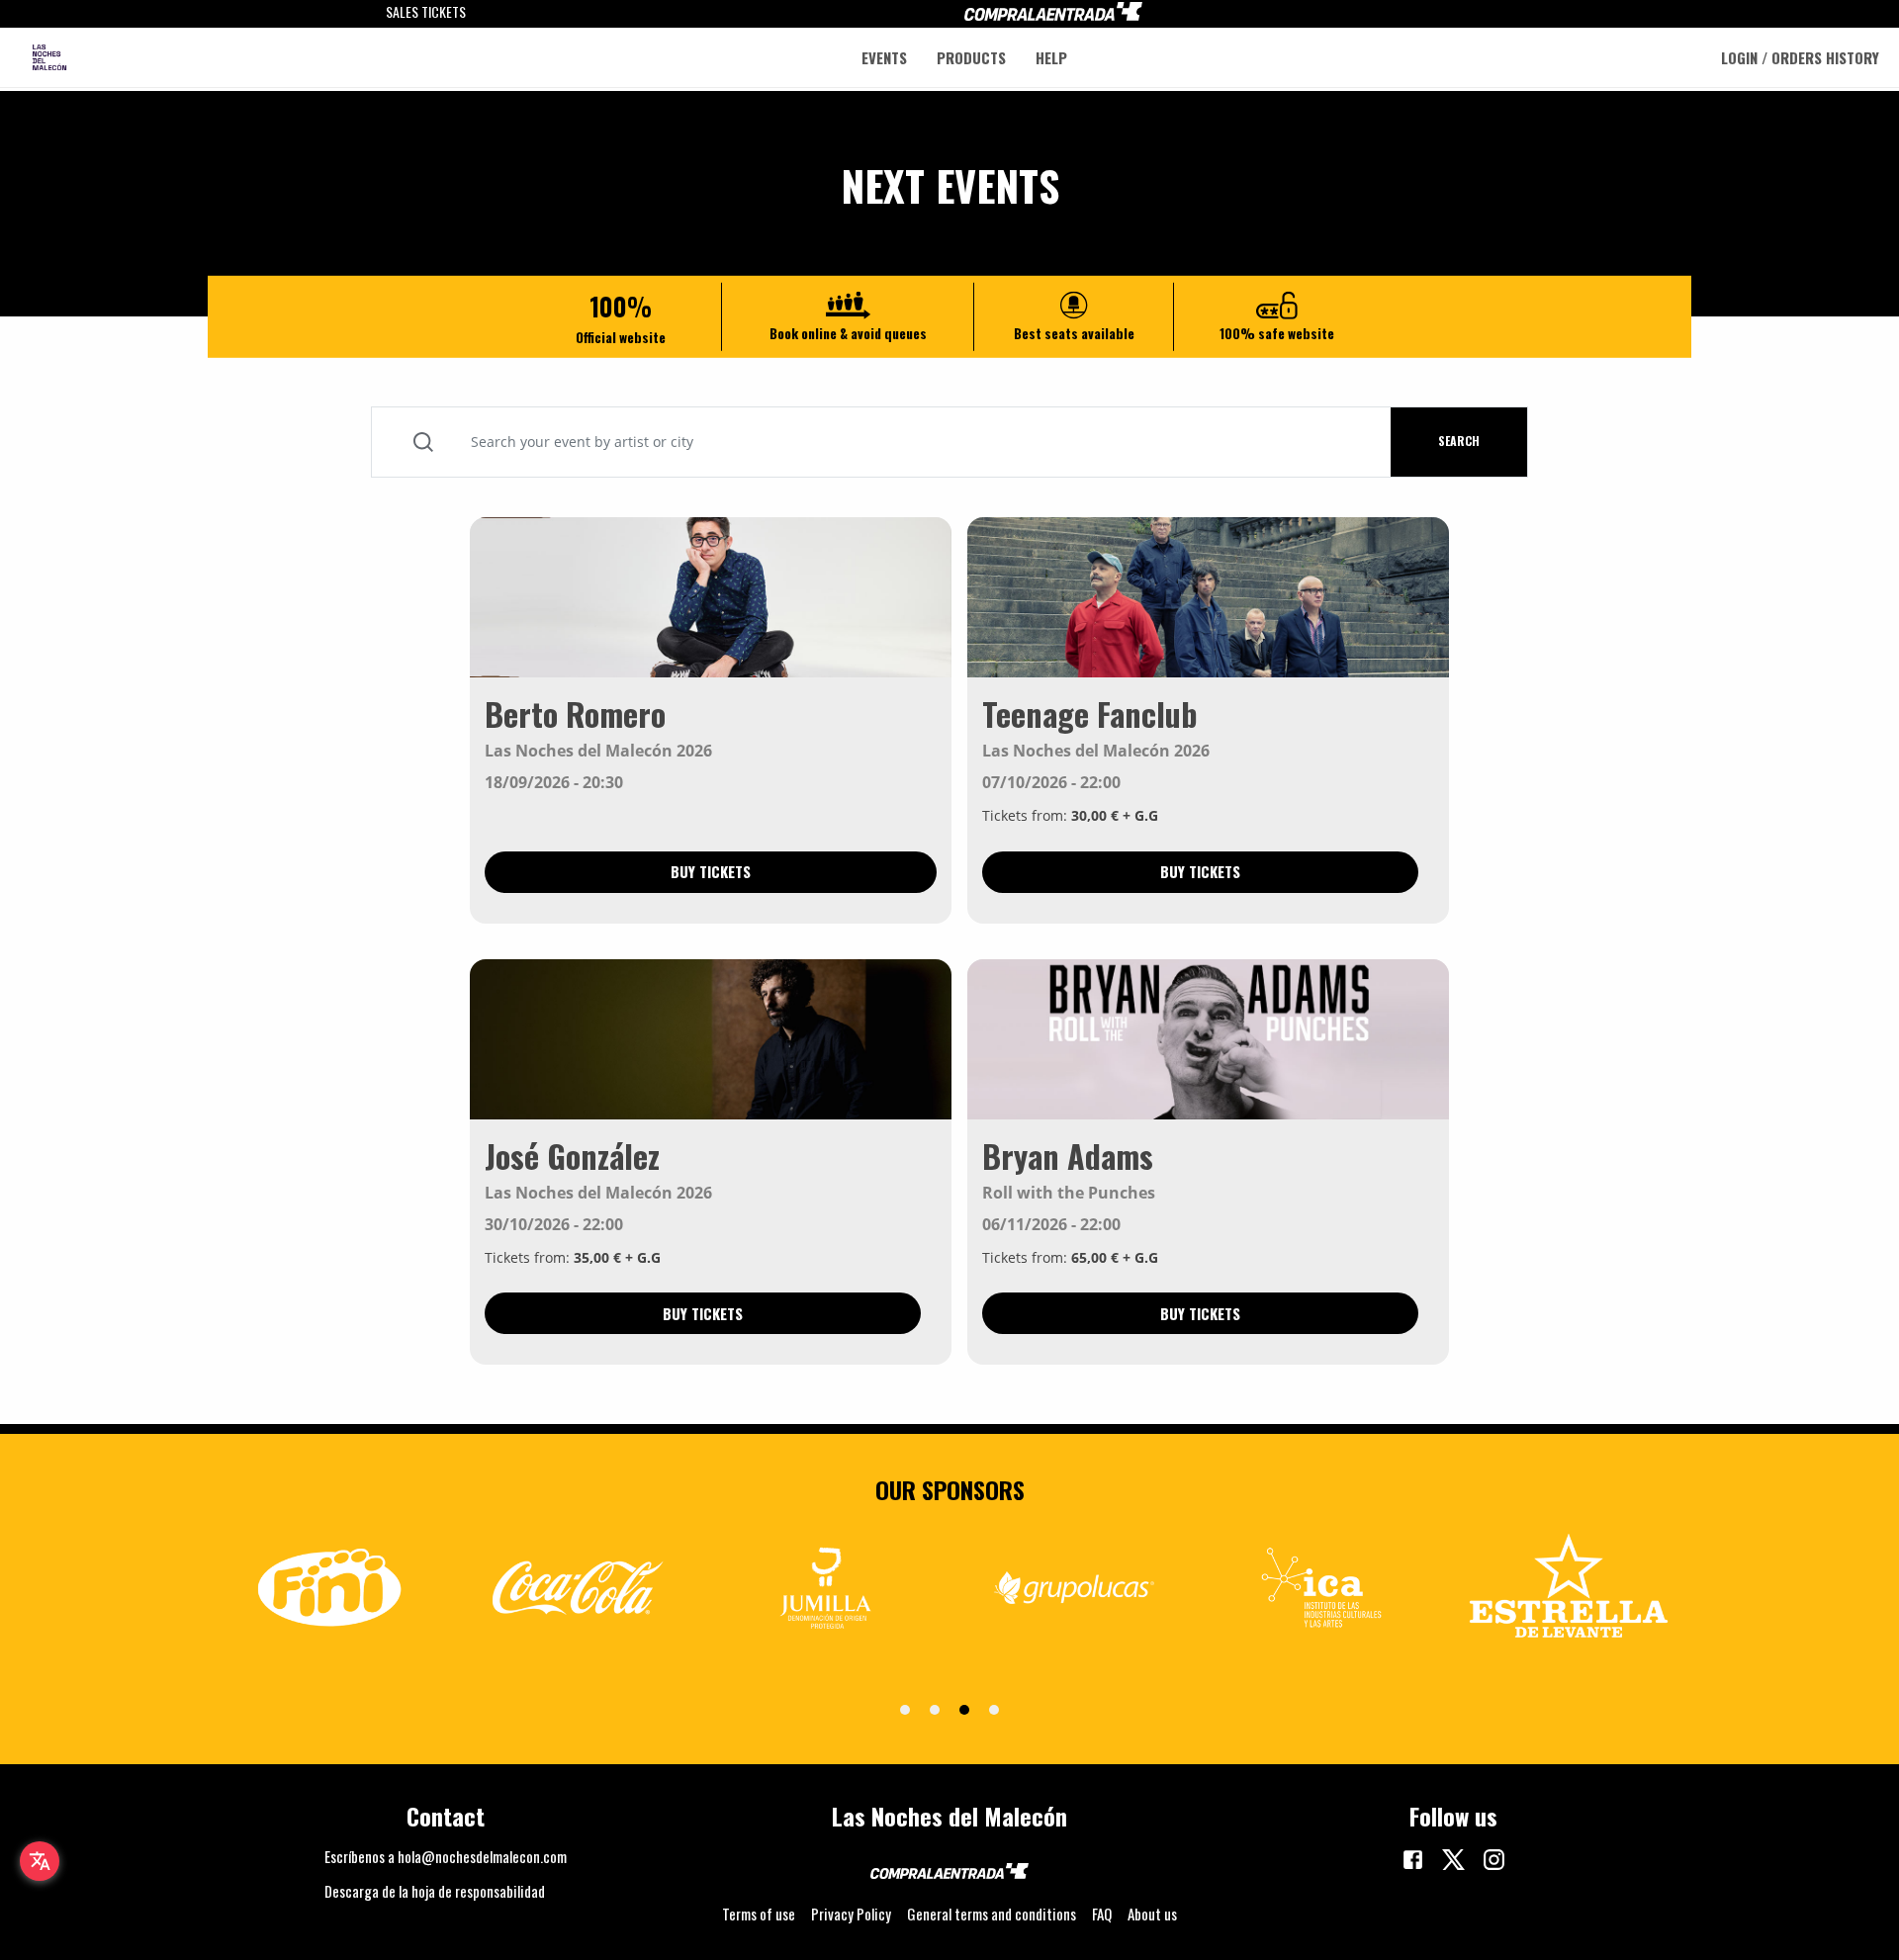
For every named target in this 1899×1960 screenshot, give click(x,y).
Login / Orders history (1800, 58)
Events (884, 58)
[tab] (905, 1710)
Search (1459, 441)
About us (1152, 1914)
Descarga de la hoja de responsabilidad (435, 1891)
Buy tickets (711, 871)
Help (1051, 58)
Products (971, 58)
